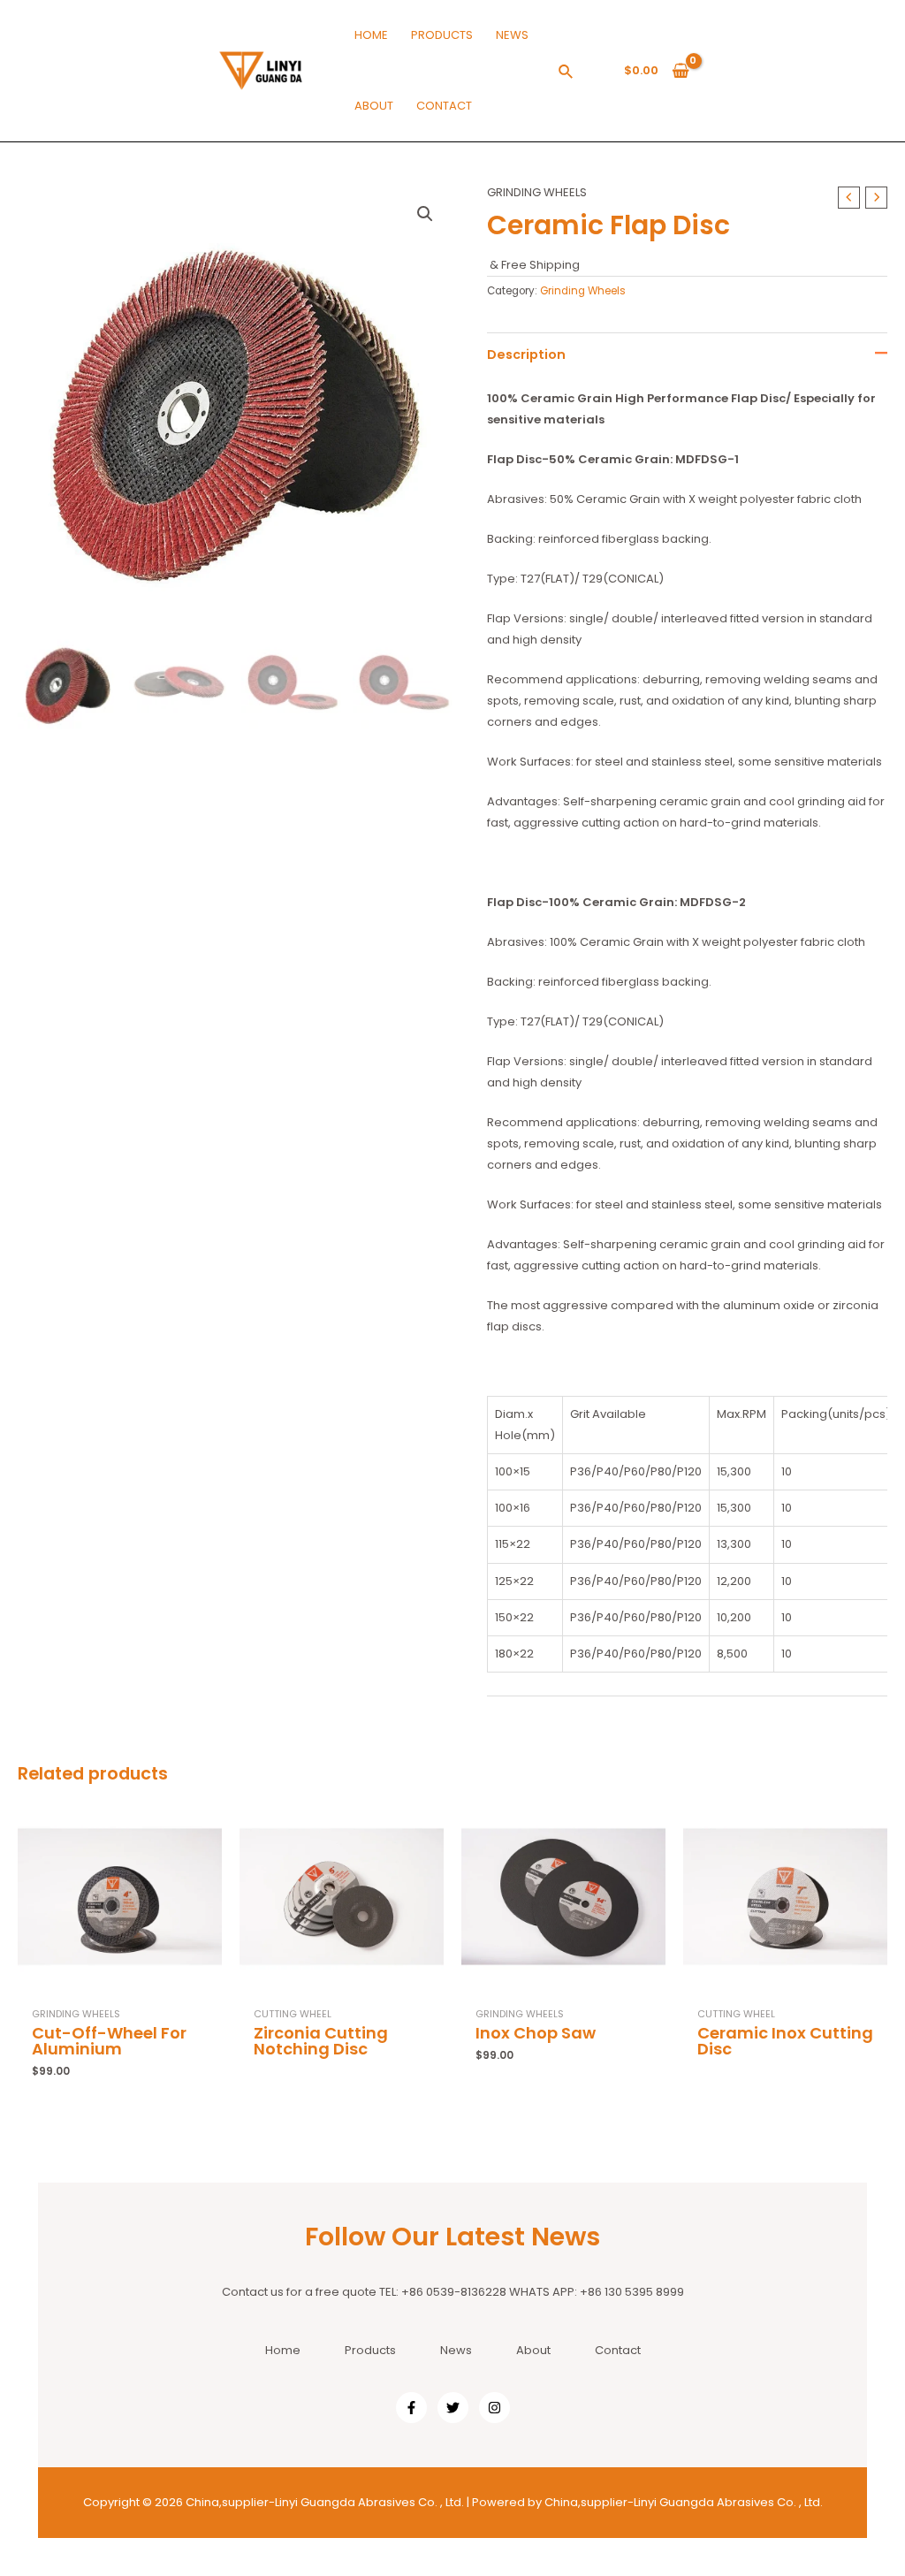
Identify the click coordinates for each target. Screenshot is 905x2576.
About (533, 2350)
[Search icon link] (567, 74)
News (456, 2350)
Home (283, 2350)
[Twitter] (453, 2408)
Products (370, 2350)
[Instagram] (494, 2408)
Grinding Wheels (537, 192)
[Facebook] (411, 2408)
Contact (618, 2350)
